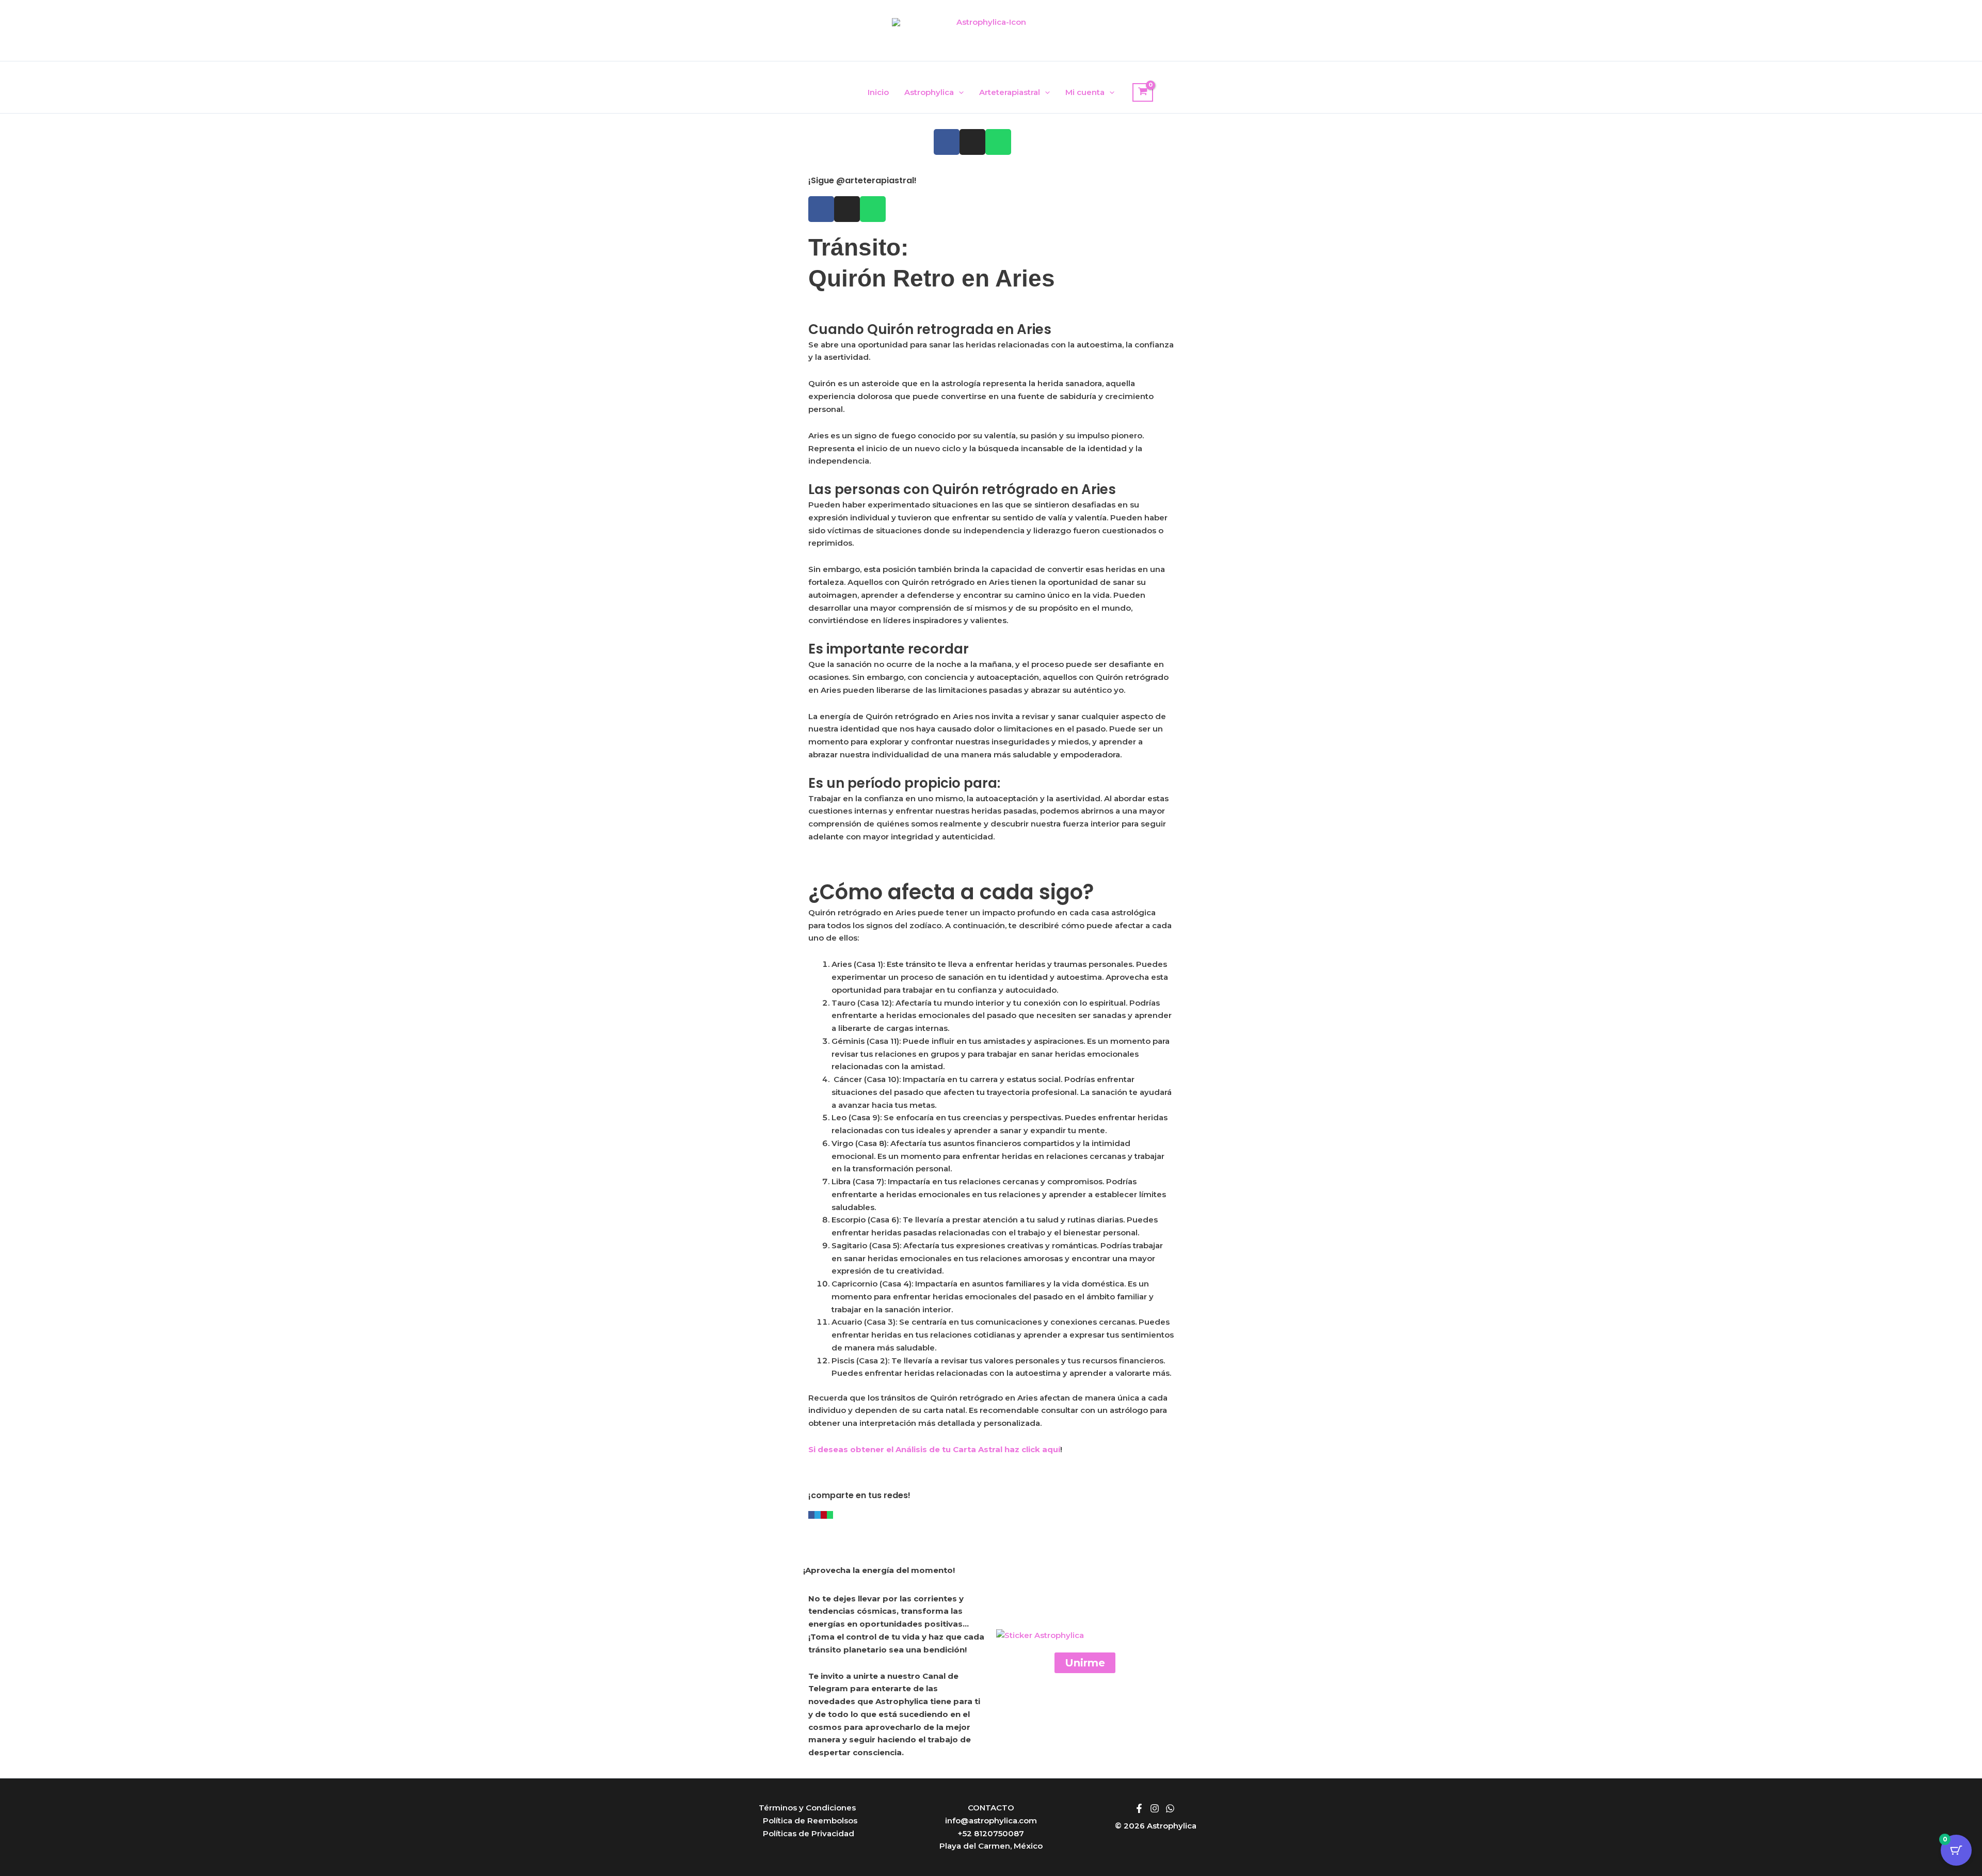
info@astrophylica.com (991, 1821)
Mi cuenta (1085, 92)
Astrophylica (929, 92)
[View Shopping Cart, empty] (1143, 92)
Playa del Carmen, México (991, 1846)
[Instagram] (1155, 1808)
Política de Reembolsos (810, 1821)
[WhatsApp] (1170, 1808)
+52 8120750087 (991, 1833)
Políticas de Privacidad (809, 1833)
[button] (959, 92)
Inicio (878, 92)
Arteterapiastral (1010, 92)
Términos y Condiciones (807, 1808)
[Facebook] (1139, 1808)
